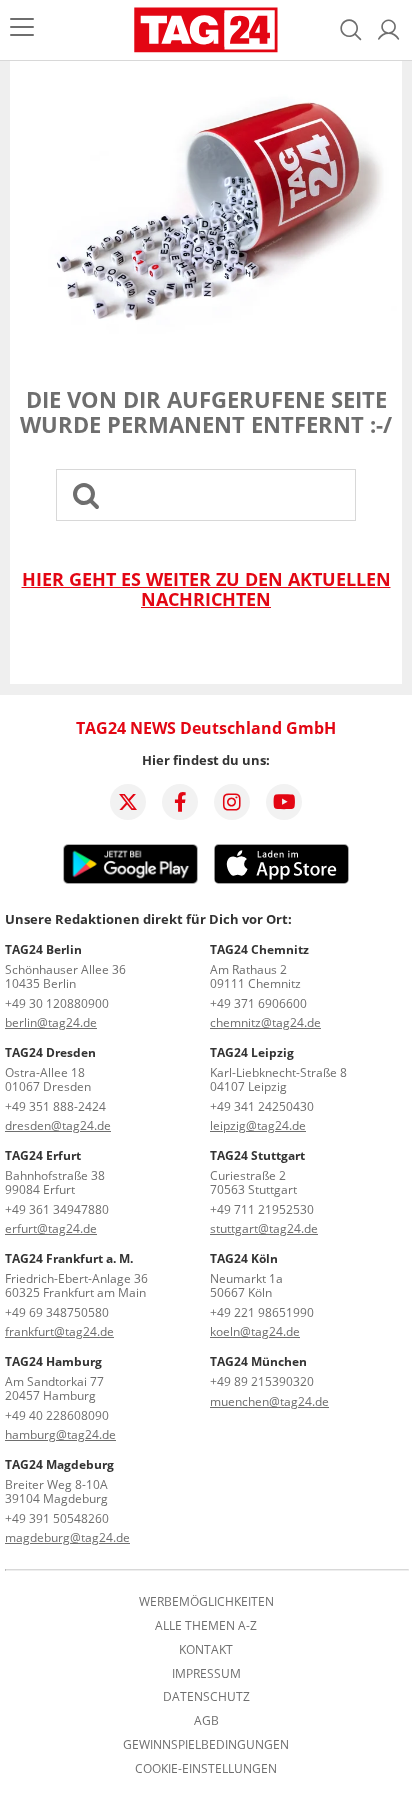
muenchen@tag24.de (269, 1401)
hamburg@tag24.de (60, 1434)
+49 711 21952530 (262, 1209)
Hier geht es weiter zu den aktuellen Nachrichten (206, 589)
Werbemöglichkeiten (206, 1602)
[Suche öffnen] (351, 30)
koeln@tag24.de (255, 1331)
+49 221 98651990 (262, 1312)
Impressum (206, 1674)
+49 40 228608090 (57, 1415)
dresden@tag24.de (58, 1125)
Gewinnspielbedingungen (206, 1745)
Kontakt (206, 1650)
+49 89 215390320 (262, 1381)
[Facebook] (180, 802)
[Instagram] (232, 802)
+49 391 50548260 (57, 1518)
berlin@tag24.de (51, 1022)
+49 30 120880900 (57, 1003)
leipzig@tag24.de (258, 1125)
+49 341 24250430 (262, 1106)
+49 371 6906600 (258, 1003)
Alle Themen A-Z (206, 1626)
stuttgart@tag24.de (264, 1228)
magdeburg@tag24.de (67, 1537)
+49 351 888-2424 (55, 1106)
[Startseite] (206, 30)
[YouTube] (284, 802)
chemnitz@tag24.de (265, 1022)
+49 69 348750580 (57, 1312)
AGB (206, 1721)
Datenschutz (206, 1697)
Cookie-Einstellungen (206, 1769)
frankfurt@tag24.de (59, 1331)
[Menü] (22, 29)
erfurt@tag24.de (51, 1228)
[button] (389, 30)
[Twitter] (128, 802)
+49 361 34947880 (57, 1209)
